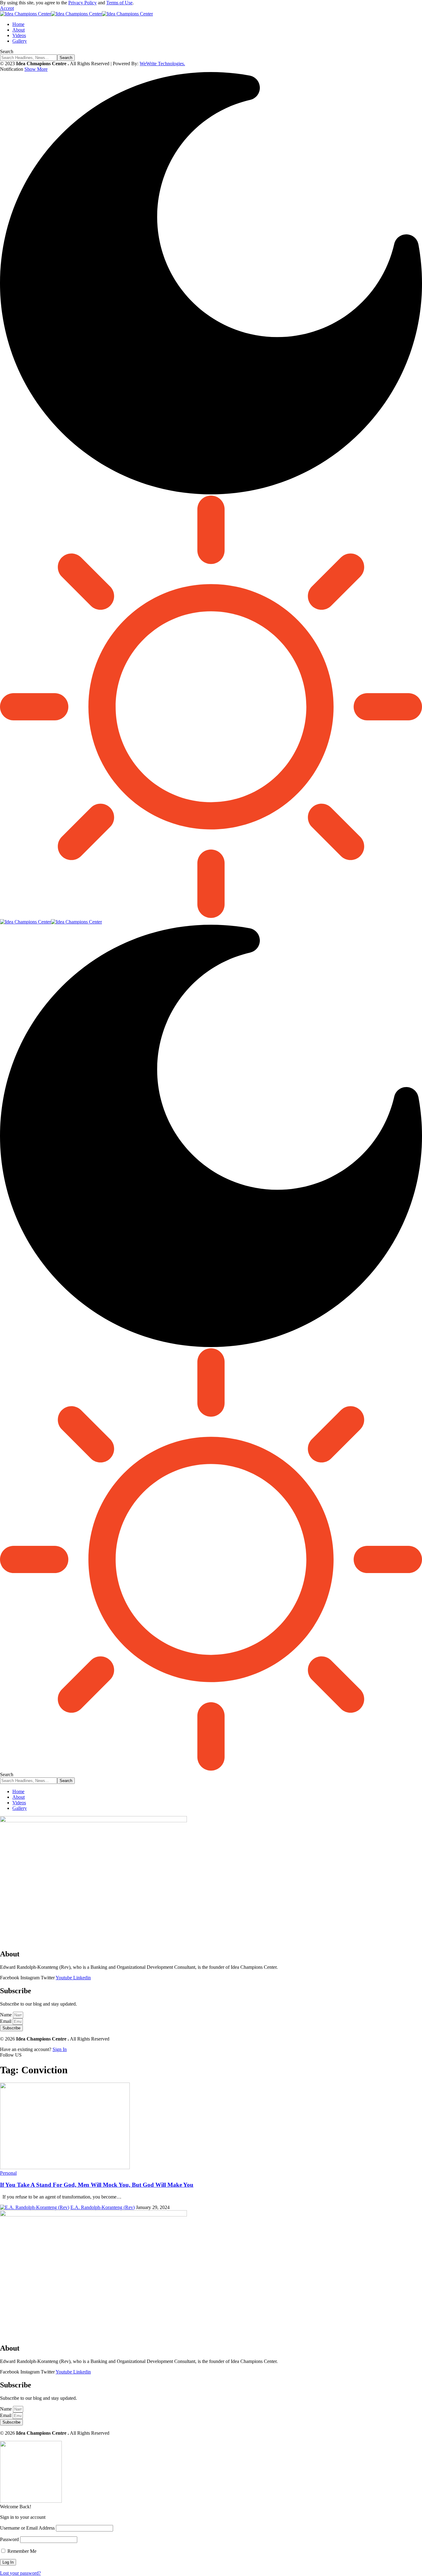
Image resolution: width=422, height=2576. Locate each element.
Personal (8, 2173)
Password (9, 2539)
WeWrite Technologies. (162, 64)
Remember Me (21, 2551)
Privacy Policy (82, 3)
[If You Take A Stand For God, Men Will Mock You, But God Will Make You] (65, 2167)
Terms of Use (119, 3)
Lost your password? (20, 2573)
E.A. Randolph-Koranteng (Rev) (103, 2207)
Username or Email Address (27, 2528)
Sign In (60, 2049)
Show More (36, 69)
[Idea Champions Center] (76, 14)
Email (6, 2021)
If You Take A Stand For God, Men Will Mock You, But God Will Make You (97, 2185)
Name (6, 2015)
